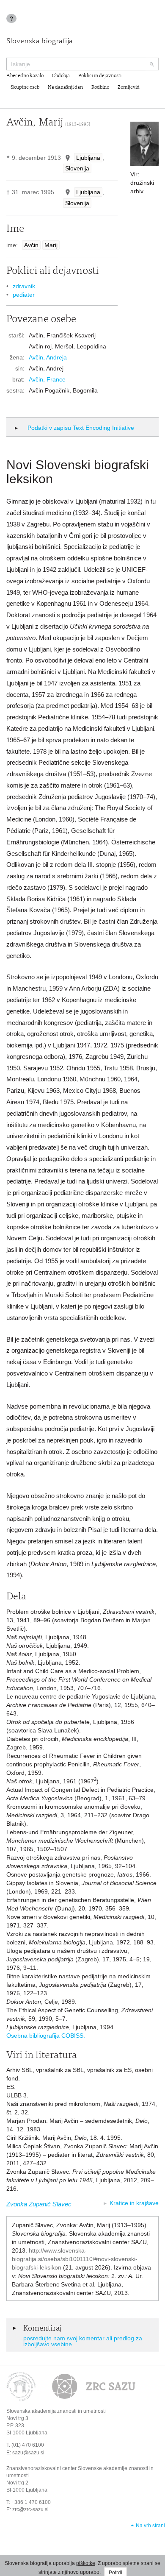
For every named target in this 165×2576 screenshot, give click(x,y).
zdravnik (24, 286)
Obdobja (61, 76)
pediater (24, 295)
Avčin (31, 245)
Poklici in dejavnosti (100, 76)
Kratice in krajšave (134, 2203)
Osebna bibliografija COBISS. (46, 2036)
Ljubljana (88, 158)
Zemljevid (129, 87)
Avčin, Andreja (48, 357)
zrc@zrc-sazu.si (30, 2509)
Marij (51, 245)
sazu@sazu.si (28, 2453)
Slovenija (77, 168)
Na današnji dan (65, 87)
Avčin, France (47, 379)
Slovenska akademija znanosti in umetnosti (56, 2411)
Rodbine (100, 87)
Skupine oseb (25, 87)
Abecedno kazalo (25, 76)
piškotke (86, 2563)
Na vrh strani (150, 2526)
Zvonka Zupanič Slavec (39, 2204)
